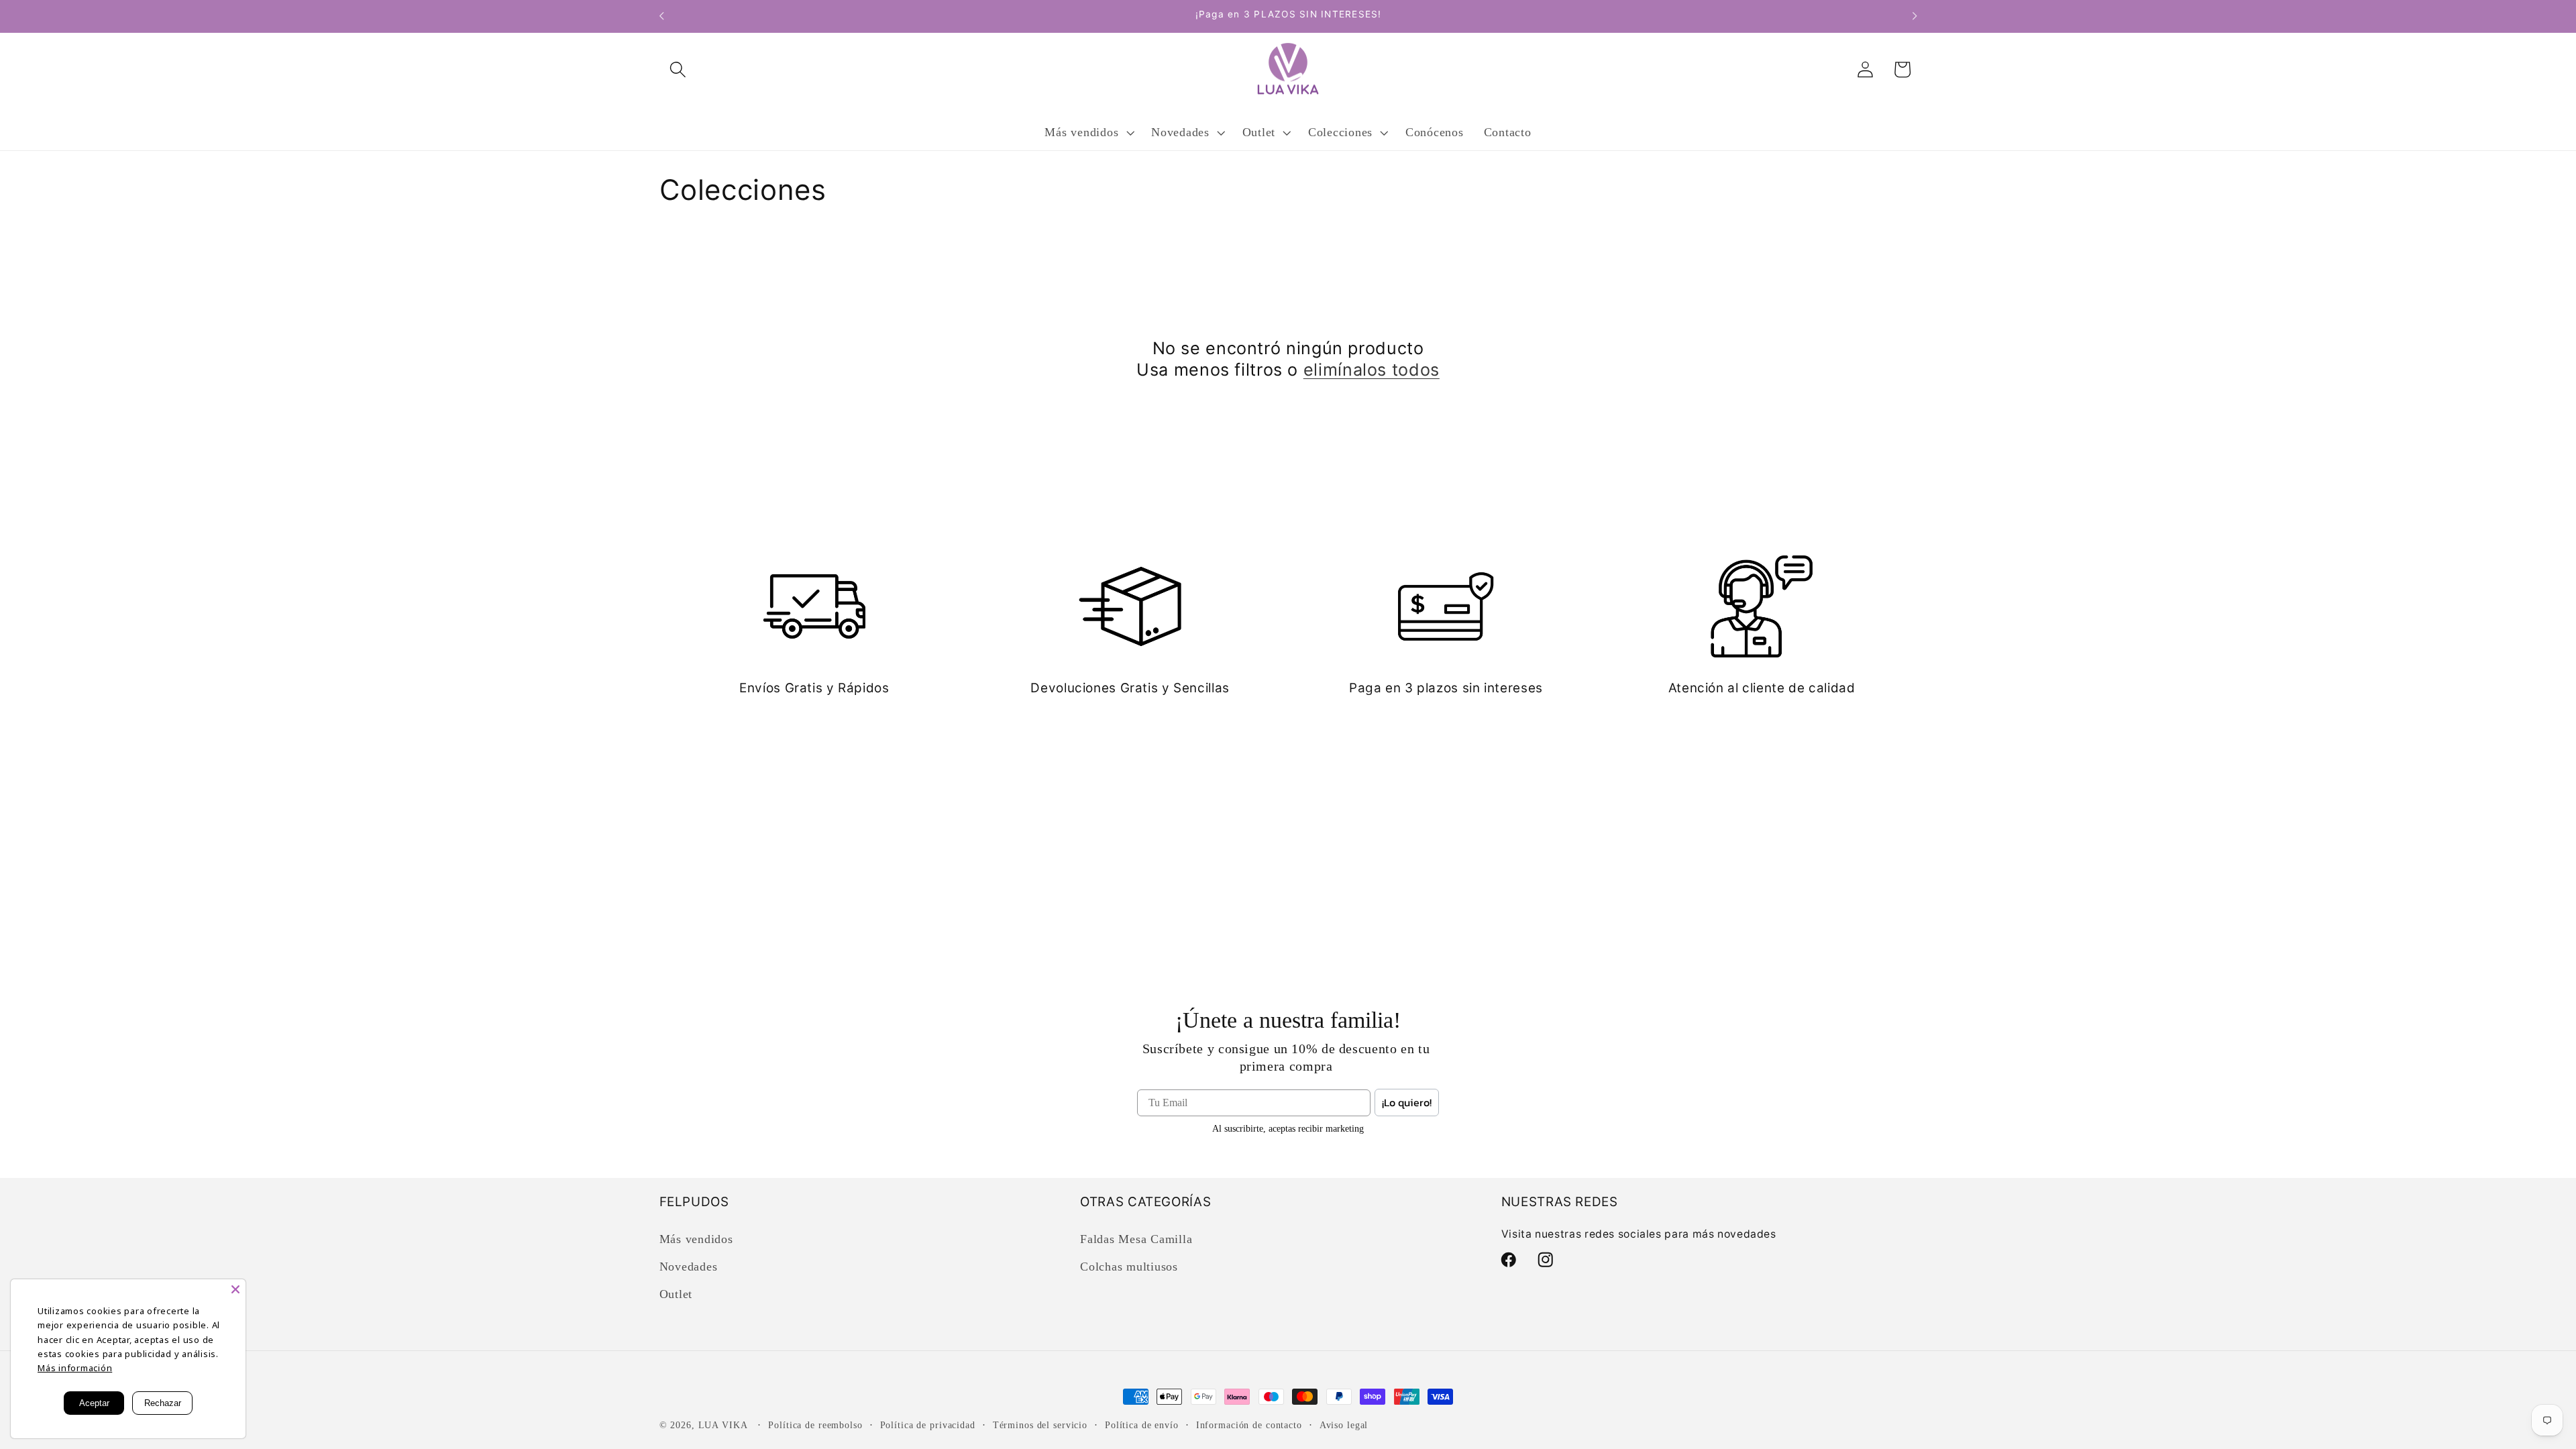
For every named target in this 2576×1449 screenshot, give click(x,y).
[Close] (235, 1289)
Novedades (689, 1267)
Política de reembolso (815, 1425)
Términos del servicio (1040, 1425)
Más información (75, 1368)
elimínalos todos (1372, 370)
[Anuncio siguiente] (1915, 16)
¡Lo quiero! (1407, 1102)
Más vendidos (696, 1239)
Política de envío (1142, 1425)
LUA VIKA (723, 1425)
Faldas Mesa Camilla (1136, 1239)
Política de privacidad (928, 1425)
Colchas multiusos (1129, 1267)
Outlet (676, 1294)
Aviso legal (1344, 1425)
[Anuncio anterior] (661, 16)
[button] (678, 69)
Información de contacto (1249, 1425)
